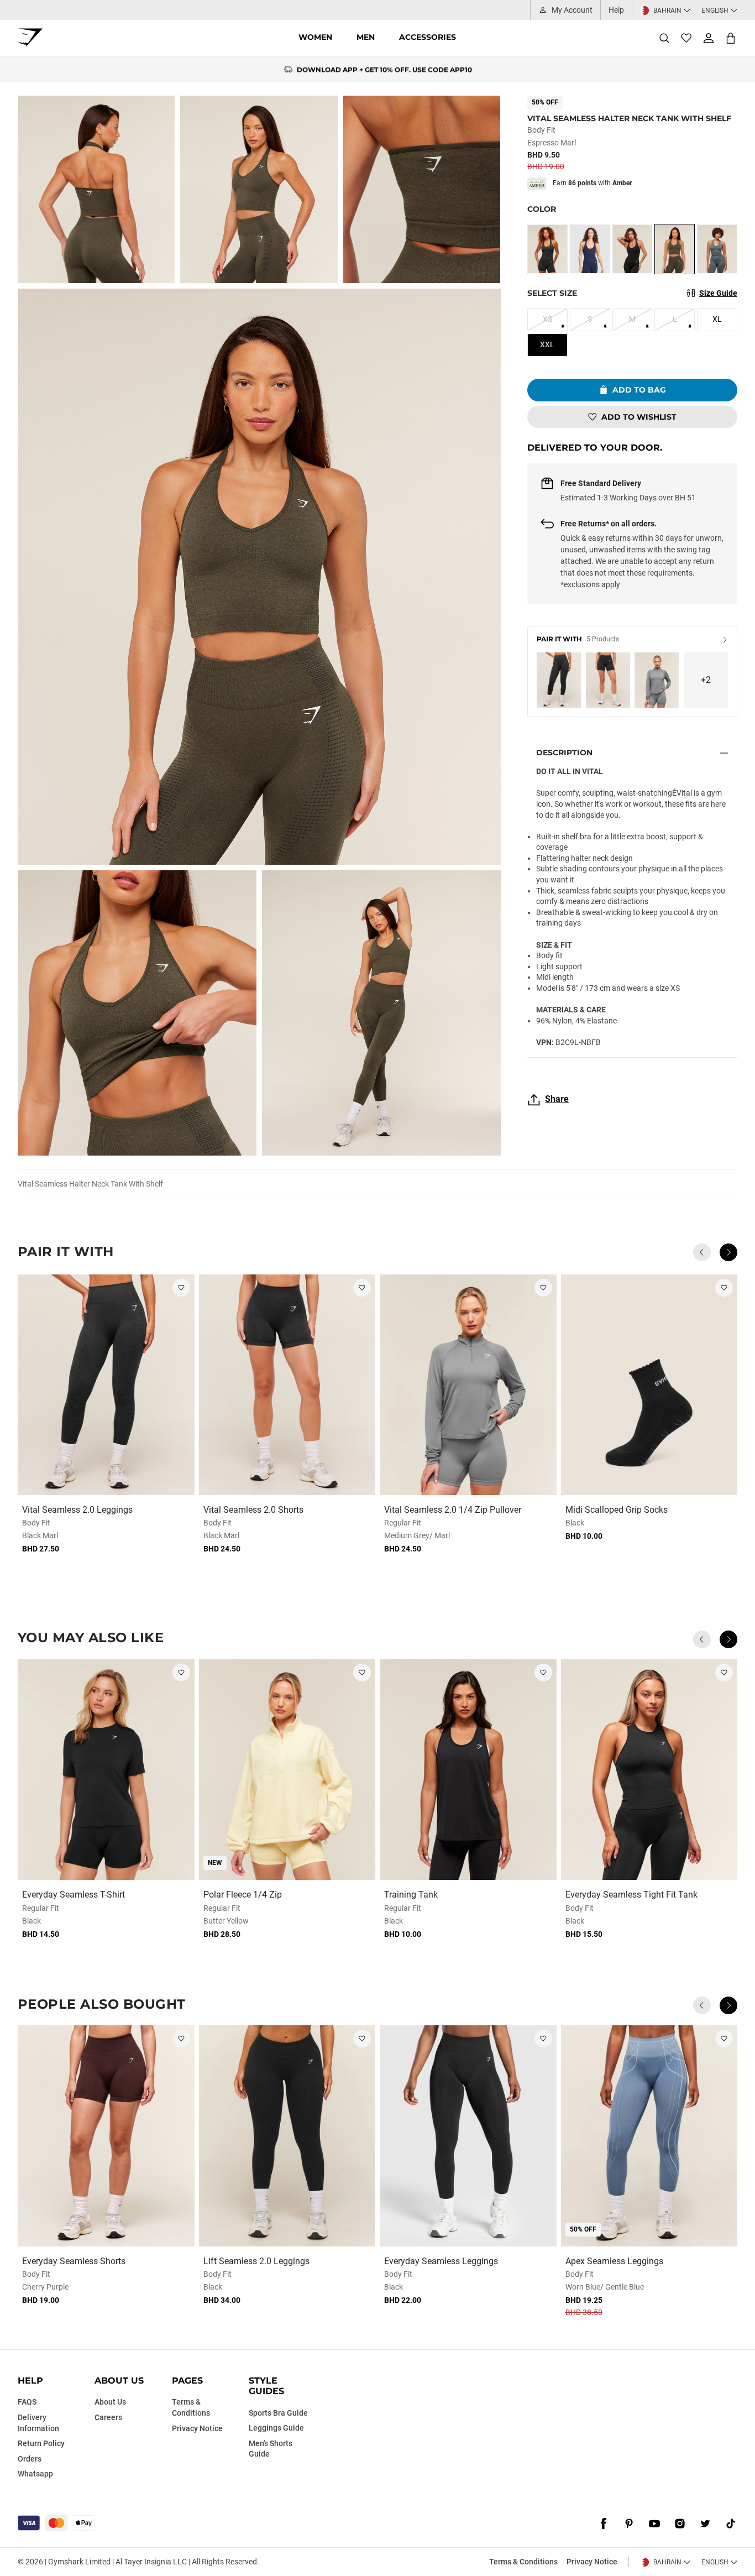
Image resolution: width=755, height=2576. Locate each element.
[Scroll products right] (728, 1252)
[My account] (709, 38)
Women (315, 37)
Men (366, 37)
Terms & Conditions (523, 2562)
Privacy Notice (592, 2562)
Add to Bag (639, 390)
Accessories (428, 37)
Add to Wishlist (639, 417)
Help (616, 10)
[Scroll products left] (702, 1252)
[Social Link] (604, 2524)
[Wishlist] (686, 38)
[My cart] (731, 38)
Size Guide (718, 293)
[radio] (547, 249)
